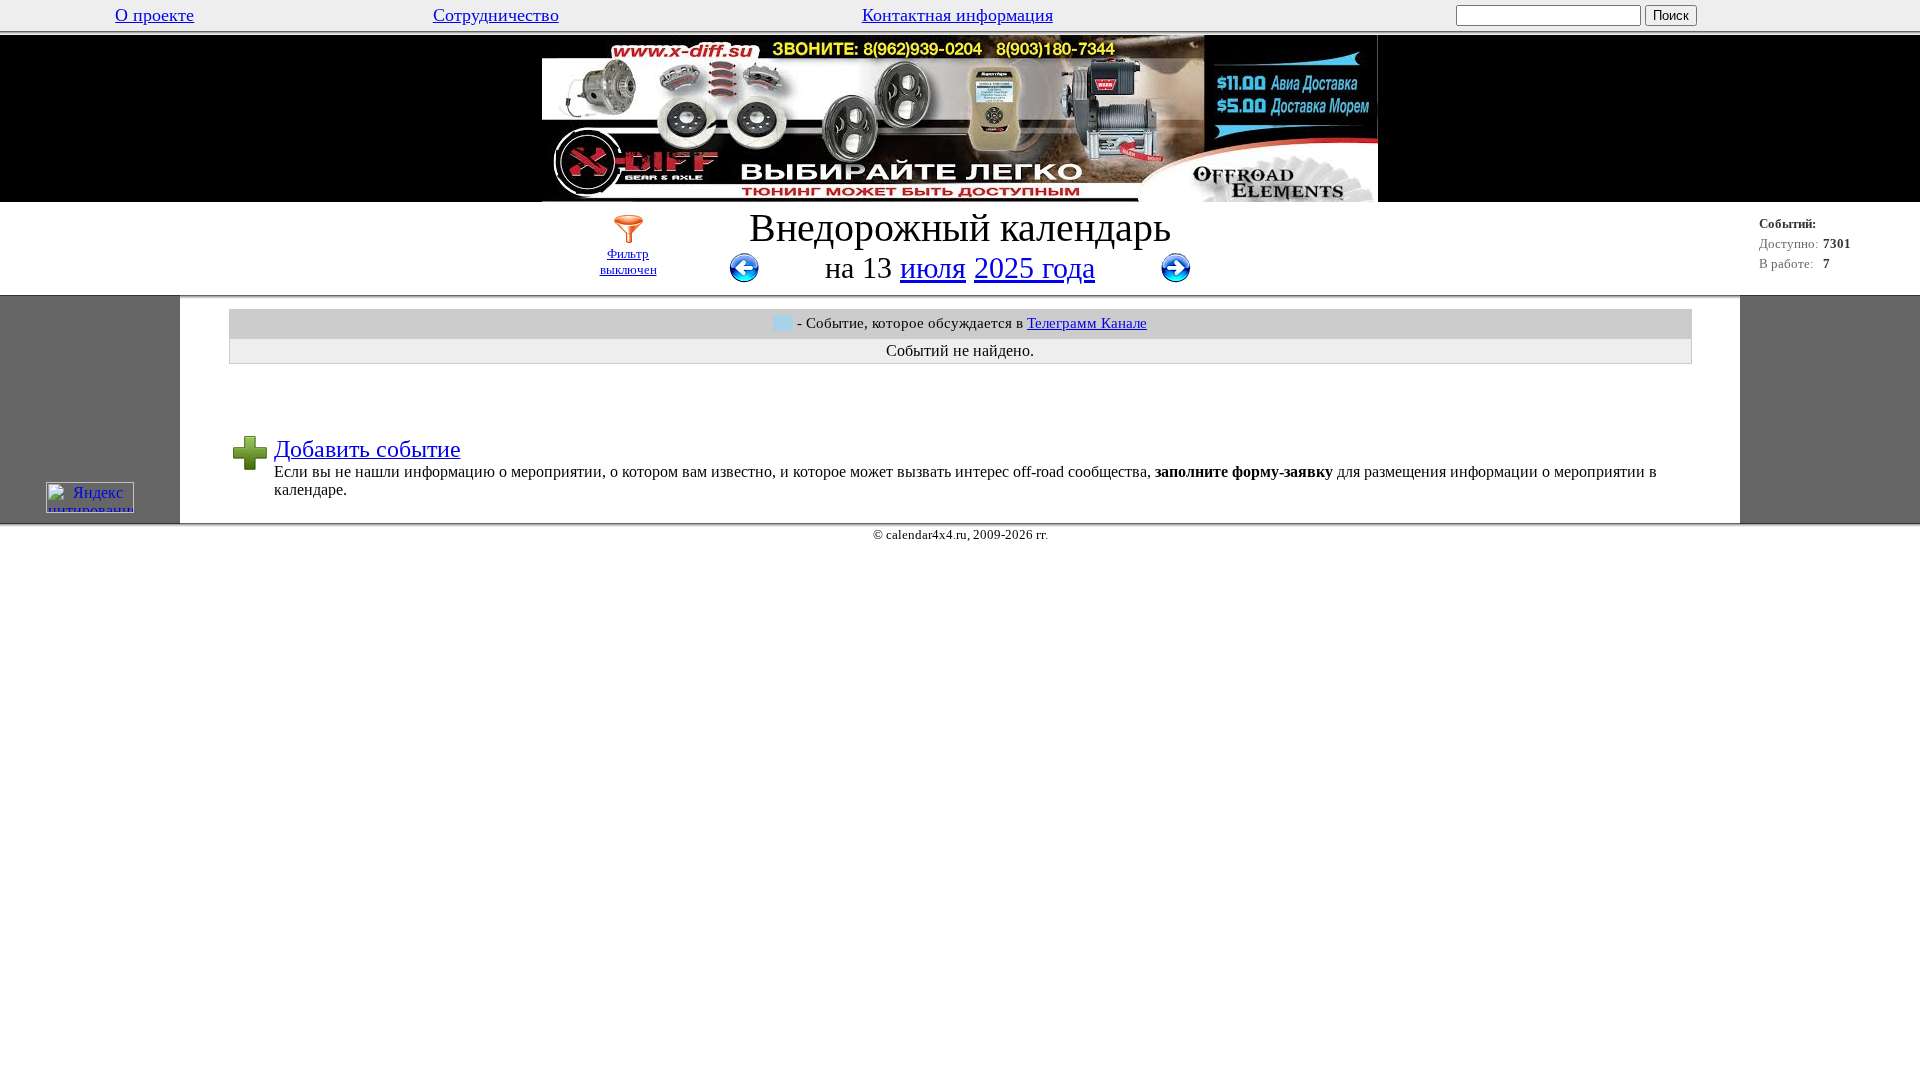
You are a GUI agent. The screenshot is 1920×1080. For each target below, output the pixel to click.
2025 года (1034, 267)
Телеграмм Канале (1087, 323)
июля (933, 267)
